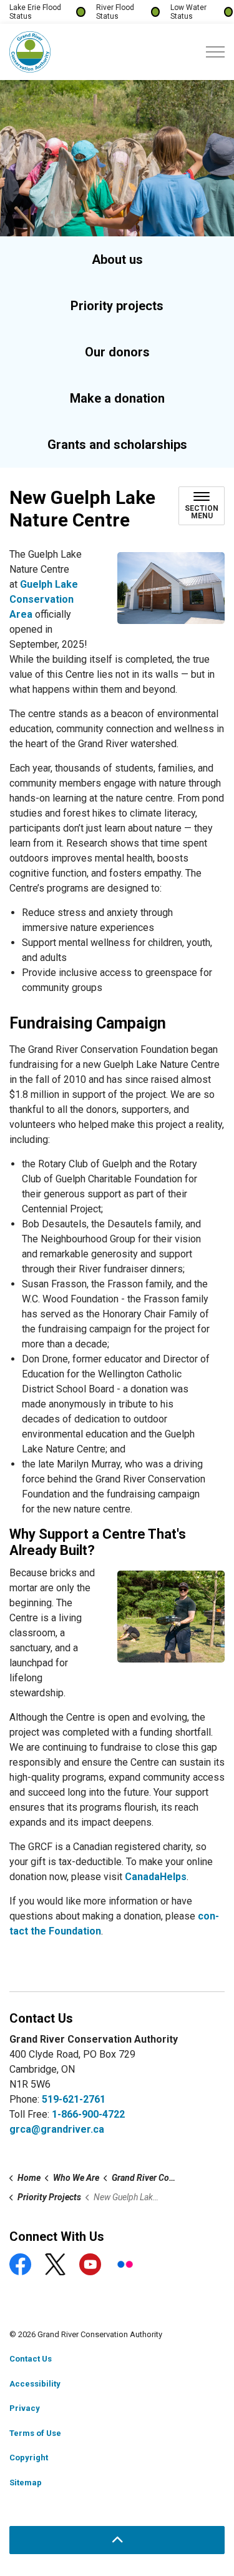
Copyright (29, 2458)
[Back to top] (117, 2540)
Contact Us (31, 2359)
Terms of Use (35, 2433)
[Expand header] (215, 52)
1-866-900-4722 (88, 2114)
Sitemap (26, 2483)
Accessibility (35, 2384)
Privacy (25, 2408)
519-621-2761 (74, 2099)
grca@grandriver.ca (57, 2129)
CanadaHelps (156, 1877)
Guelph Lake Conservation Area (44, 599)
